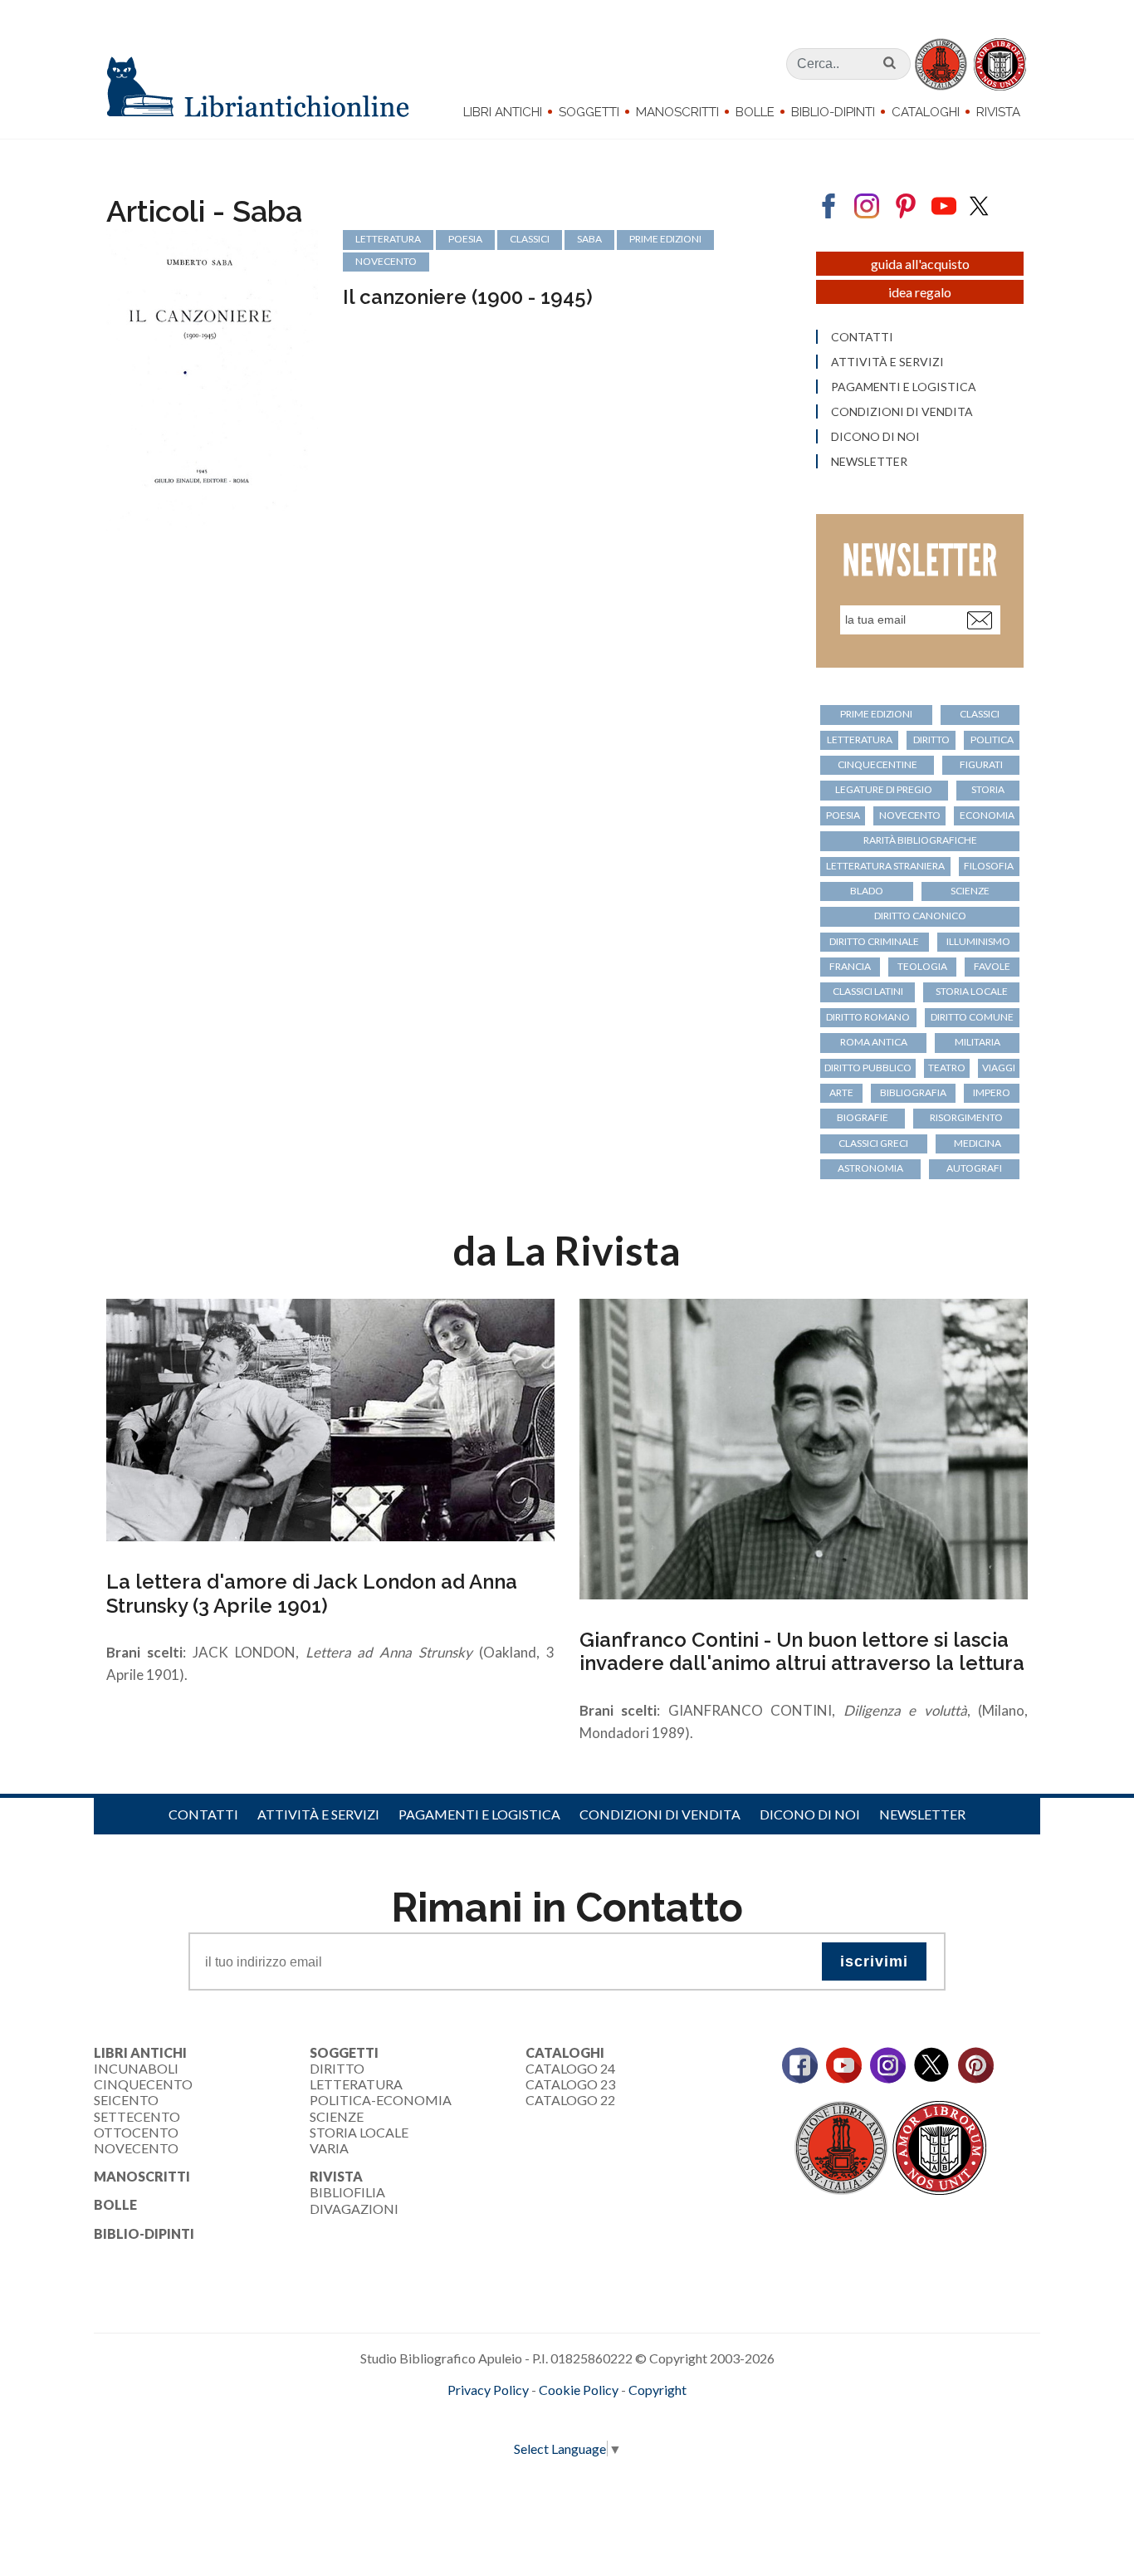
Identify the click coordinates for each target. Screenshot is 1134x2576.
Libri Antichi (503, 112)
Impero (992, 1092)
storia (988, 789)
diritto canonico (920, 916)
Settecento (137, 2116)
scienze (970, 891)
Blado (867, 891)
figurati (981, 764)
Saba (589, 239)
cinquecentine (877, 764)
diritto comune (972, 1017)
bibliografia (913, 1092)
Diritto (337, 2068)
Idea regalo (920, 292)
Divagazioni (354, 2209)
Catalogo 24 (570, 2068)
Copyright (657, 2390)
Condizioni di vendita (902, 412)
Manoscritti (677, 112)
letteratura (388, 239)
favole (992, 966)
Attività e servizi (887, 362)
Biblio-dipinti (833, 112)
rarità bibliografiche (920, 840)
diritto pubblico (868, 1068)
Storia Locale (359, 2132)
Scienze (337, 2116)
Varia (329, 2148)
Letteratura (356, 2084)
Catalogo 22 (570, 2100)
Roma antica (874, 1042)
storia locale (972, 991)
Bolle (755, 112)
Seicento (126, 2100)
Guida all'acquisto (920, 264)
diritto (931, 739)
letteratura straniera (885, 866)
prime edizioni (665, 239)
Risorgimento (966, 1117)
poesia (465, 239)
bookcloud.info (598, 2417)
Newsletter (869, 462)
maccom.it (518, 2417)
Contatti (862, 337)
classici (530, 239)
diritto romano (868, 1017)
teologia (922, 966)
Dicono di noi (875, 437)
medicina (978, 1143)
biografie (863, 1117)
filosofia (989, 866)
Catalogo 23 (570, 2084)
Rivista (998, 112)
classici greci (873, 1143)
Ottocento (136, 2132)
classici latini (868, 991)
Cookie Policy (579, 2390)
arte (841, 1092)
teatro (947, 1068)
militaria (978, 1042)
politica (992, 739)
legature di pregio (884, 789)
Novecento (386, 261)
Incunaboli (136, 2068)
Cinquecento (143, 2084)
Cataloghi (926, 112)
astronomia (870, 1168)
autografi (974, 1168)
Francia (850, 966)
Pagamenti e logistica (904, 387)
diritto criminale (874, 941)
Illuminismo (978, 941)
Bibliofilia (347, 2192)
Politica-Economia (381, 2100)
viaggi (999, 1068)
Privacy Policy (488, 2390)
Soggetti (589, 112)
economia (987, 815)
